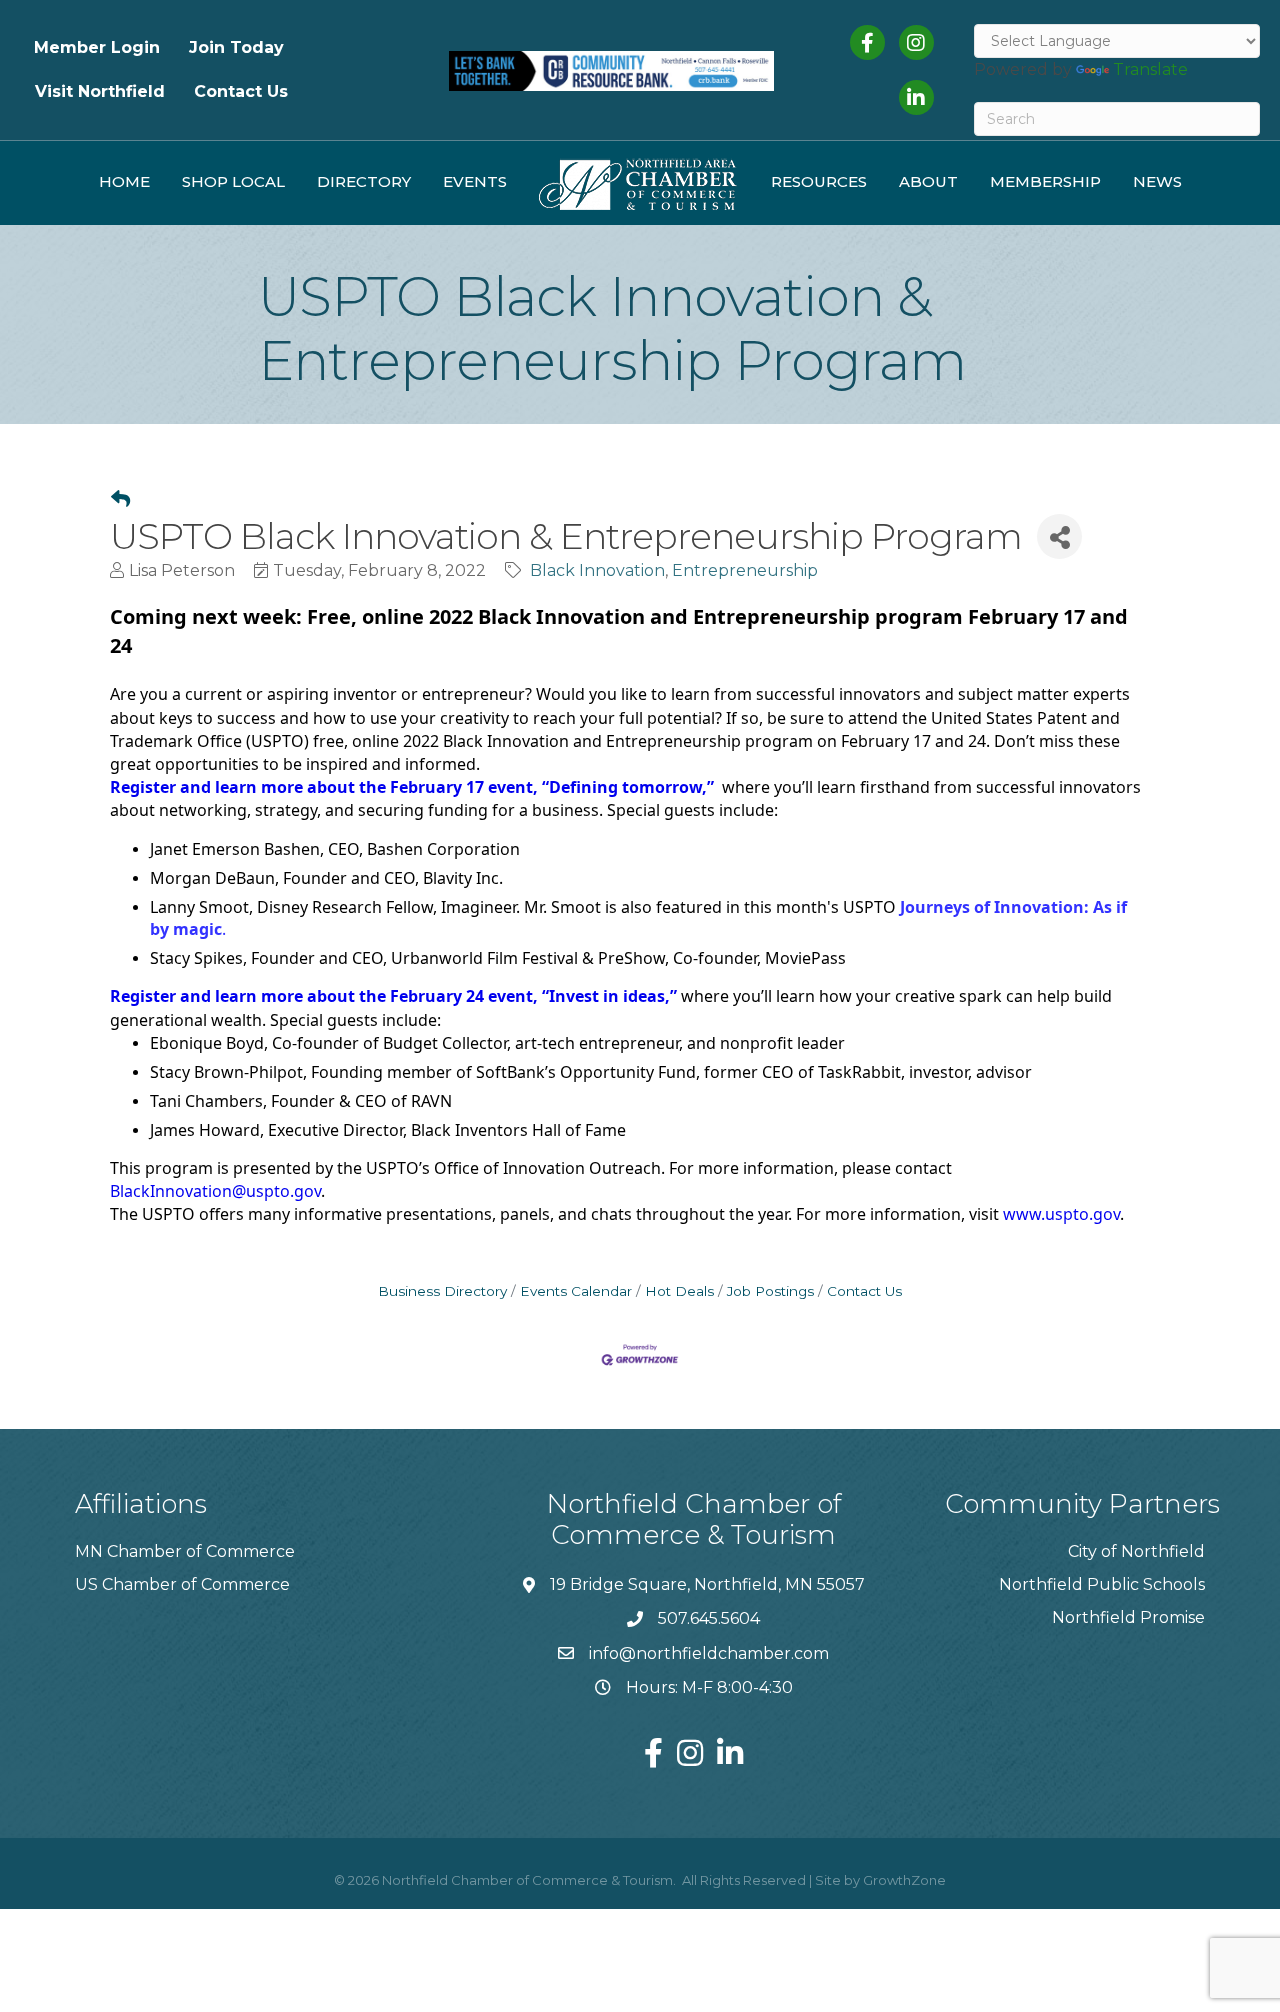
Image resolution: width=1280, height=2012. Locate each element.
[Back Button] (120, 500)
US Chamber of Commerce (182, 1584)
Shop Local (233, 181)
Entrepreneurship (745, 570)
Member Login (97, 47)
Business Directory (442, 1291)
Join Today (236, 47)
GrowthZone (904, 1880)
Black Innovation (597, 570)
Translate (1150, 69)
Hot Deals (679, 1291)
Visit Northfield (100, 91)
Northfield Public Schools (1102, 1584)
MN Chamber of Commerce (185, 1551)
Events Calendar (576, 1291)
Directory (364, 181)
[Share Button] (1059, 536)
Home (124, 181)
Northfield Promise (1128, 1617)
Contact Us (241, 91)
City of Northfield (1136, 1551)
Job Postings (770, 1291)
